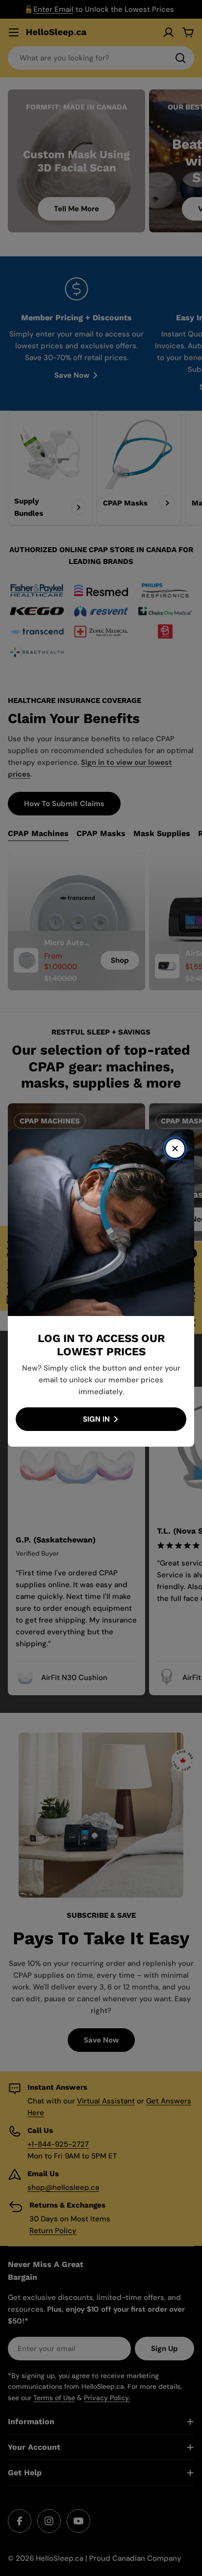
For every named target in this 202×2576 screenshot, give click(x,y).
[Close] (175, 1148)
